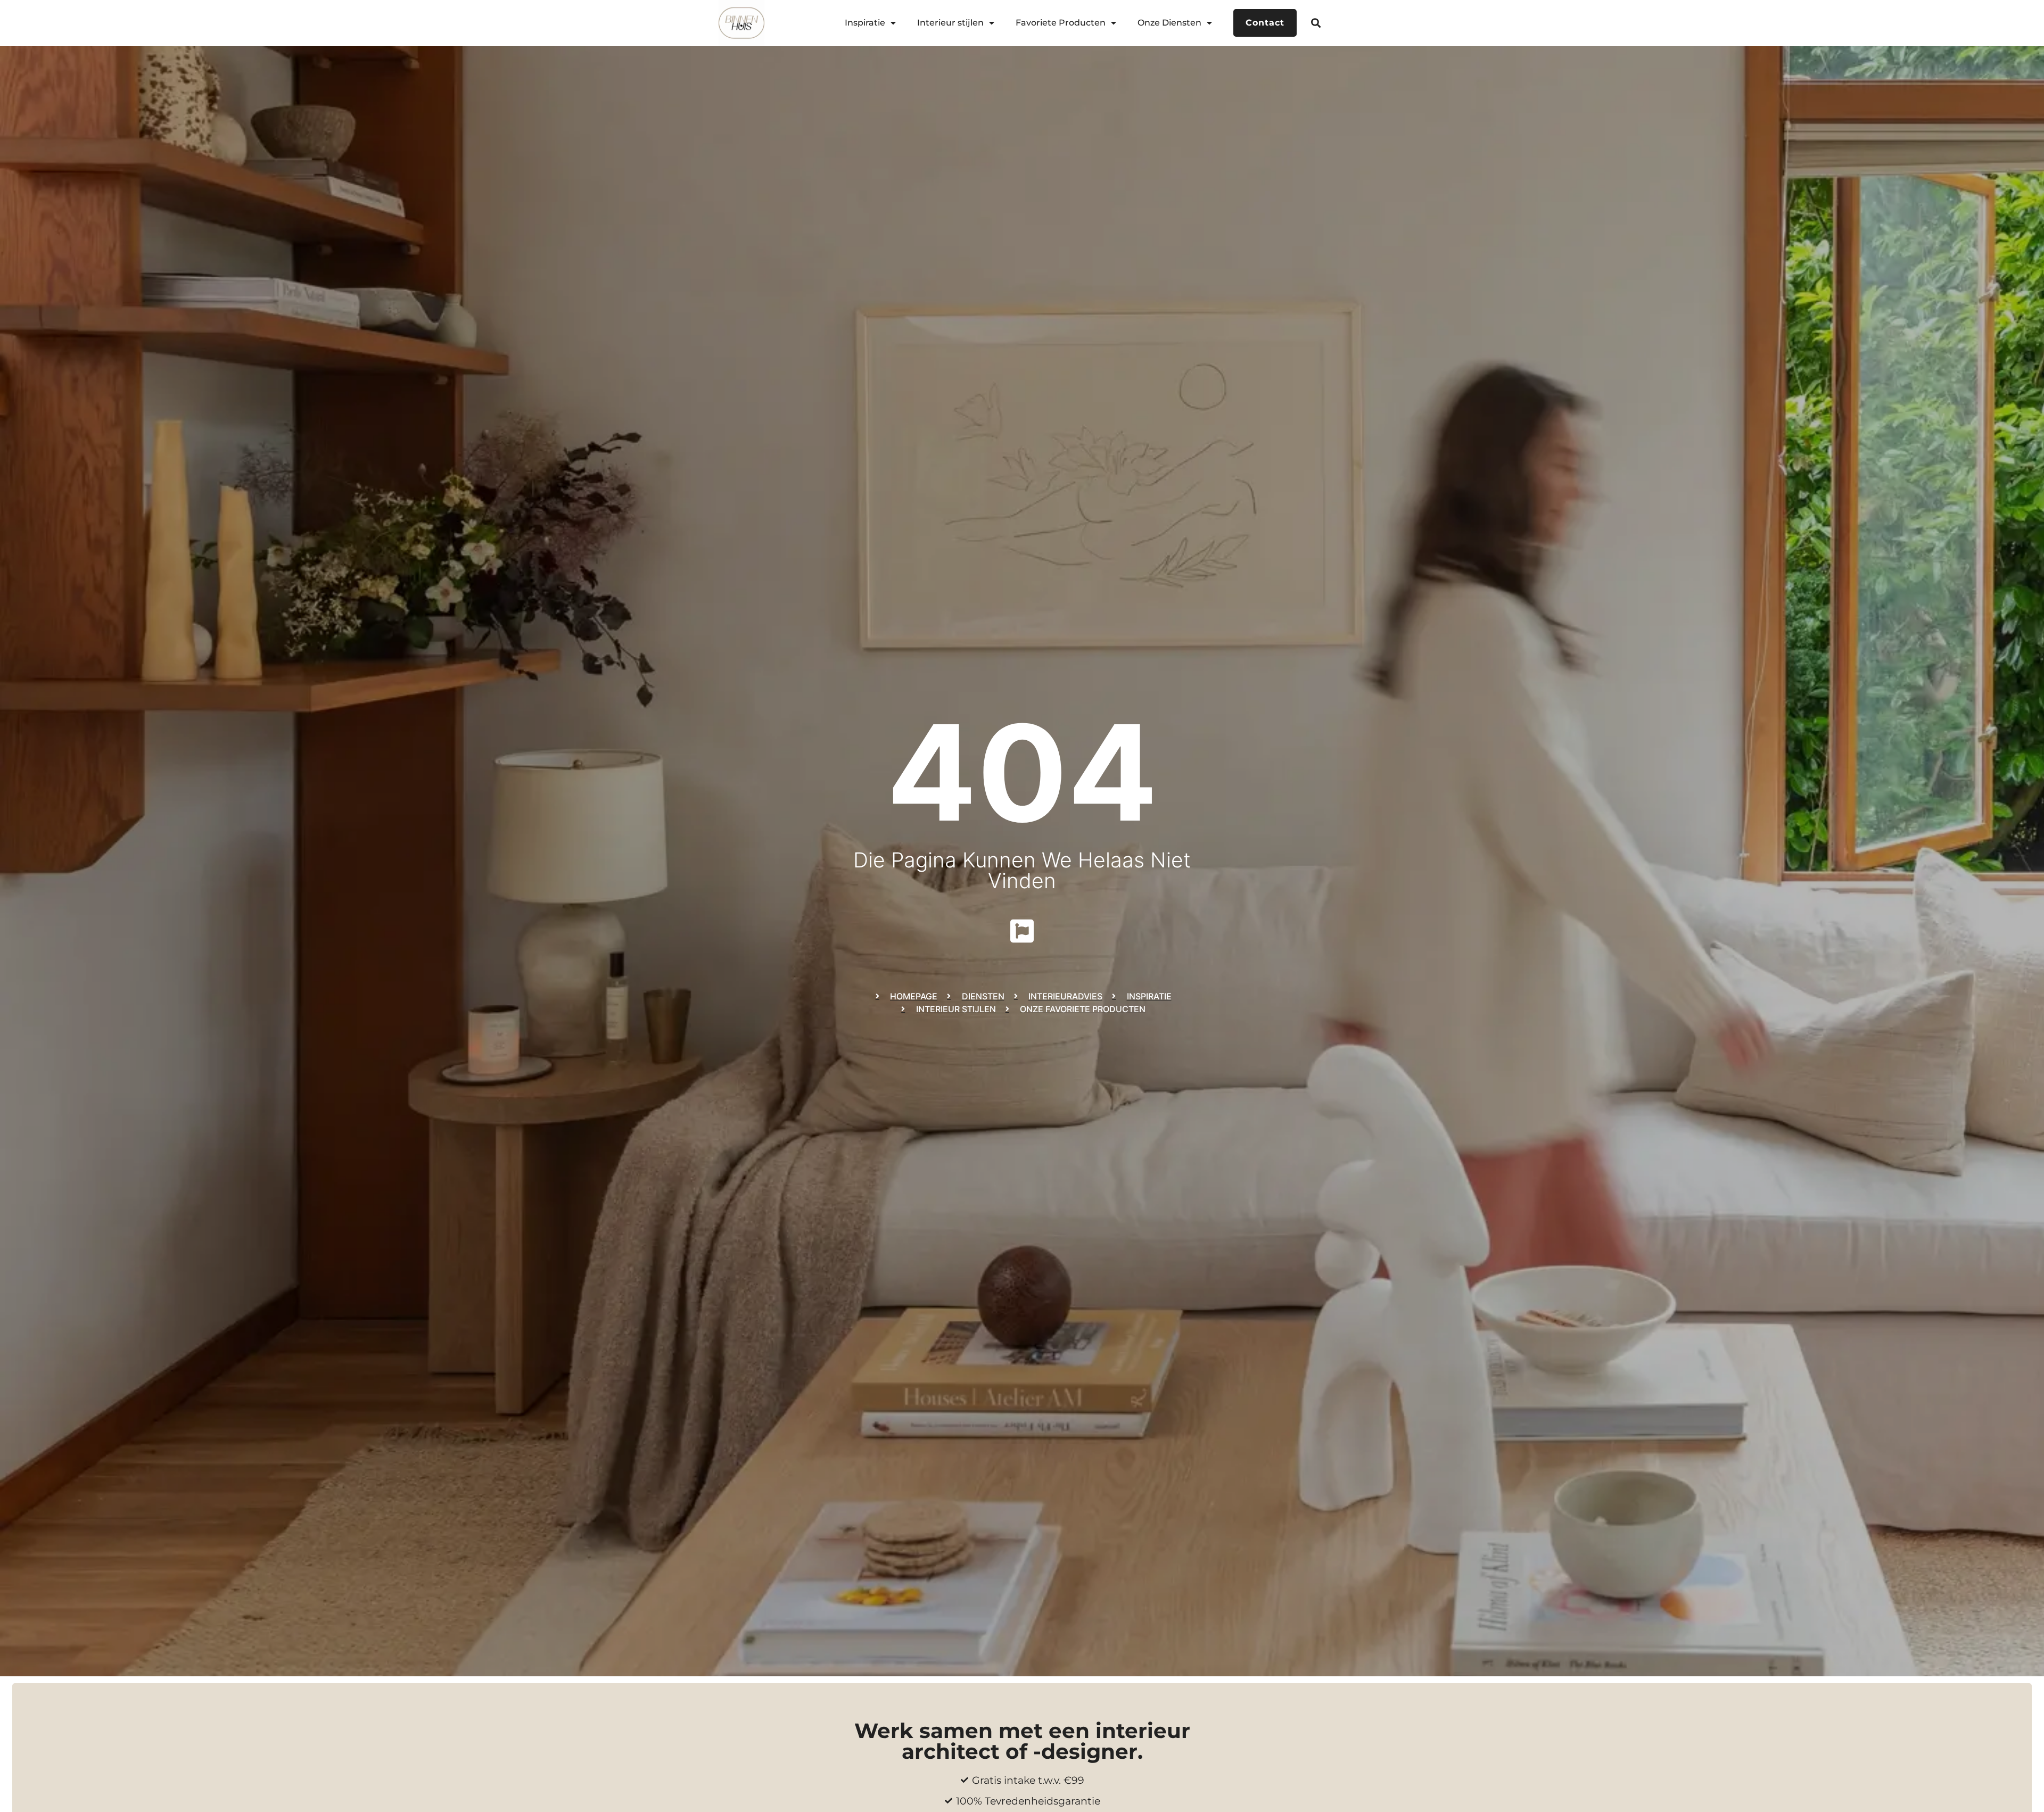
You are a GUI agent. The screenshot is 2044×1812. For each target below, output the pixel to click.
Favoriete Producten (1061, 23)
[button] (1316, 23)
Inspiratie (865, 23)
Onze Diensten (1169, 23)
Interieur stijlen (950, 23)
